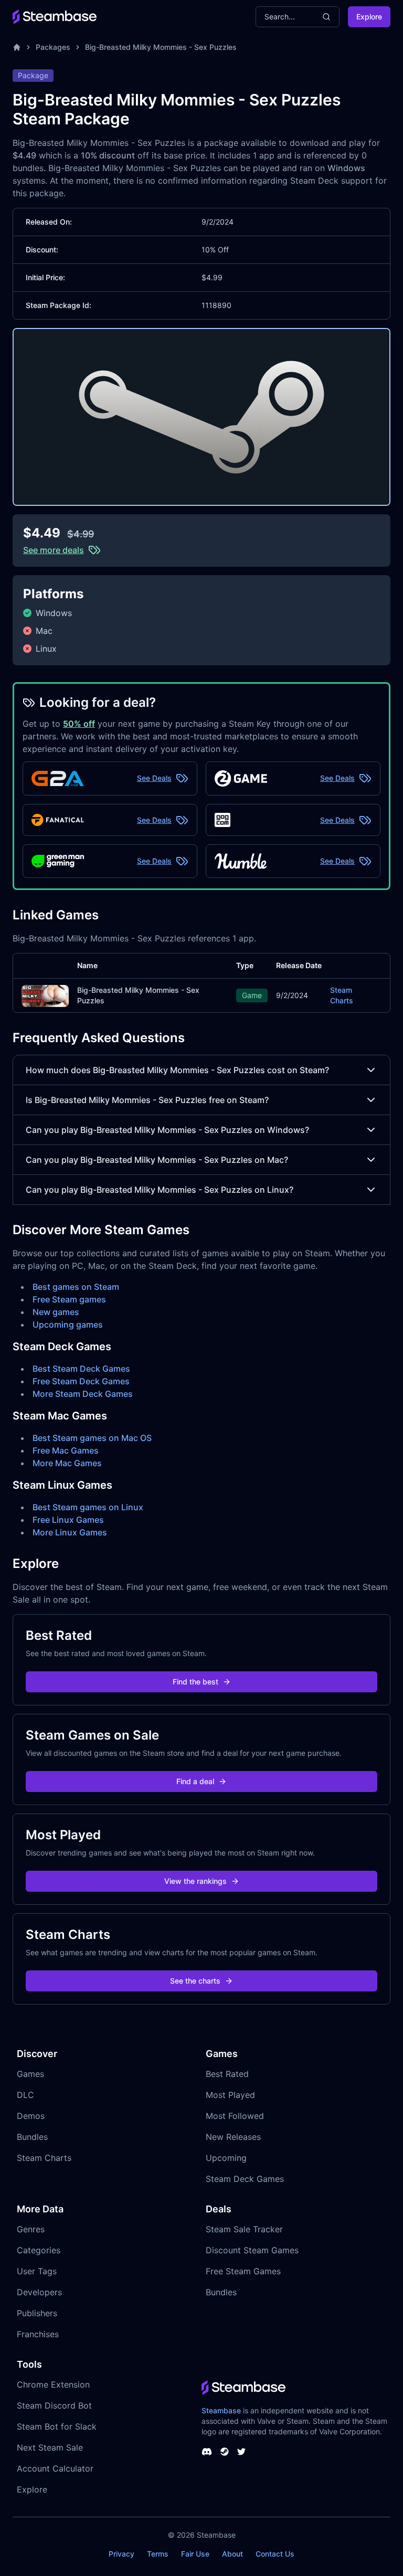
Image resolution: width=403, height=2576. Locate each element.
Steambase (221, 2410)
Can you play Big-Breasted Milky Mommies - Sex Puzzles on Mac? (157, 1160)
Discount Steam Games (252, 2250)
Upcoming (226, 2158)
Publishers (37, 2313)
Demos (31, 2116)
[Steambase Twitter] (241, 2452)
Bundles (32, 2137)
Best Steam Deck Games (81, 1369)
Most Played (230, 2095)
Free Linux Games (68, 1520)
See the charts (195, 1981)
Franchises (38, 2334)
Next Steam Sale (50, 2447)
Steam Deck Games (245, 2179)
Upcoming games (68, 1324)
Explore (369, 17)
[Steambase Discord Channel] (207, 2452)
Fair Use (195, 2554)
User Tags (37, 2271)
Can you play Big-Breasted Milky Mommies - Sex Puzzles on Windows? (167, 1130)
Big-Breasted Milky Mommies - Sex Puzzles (161, 47)
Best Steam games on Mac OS (92, 1438)
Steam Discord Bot (54, 2405)
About (232, 2554)
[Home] (17, 47)
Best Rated (227, 2074)
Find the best (195, 1682)
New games (56, 1312)
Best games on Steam (76, 1287)
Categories (39, 2250)
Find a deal (195, 1781)
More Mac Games (67, 1463)
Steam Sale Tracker (244, 2229)
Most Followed (235, 2116)
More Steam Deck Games (83, 1394)
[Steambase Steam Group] (225, 2452)
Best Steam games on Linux (88, 1507)
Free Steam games (69, 1299)
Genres (31, 2229)
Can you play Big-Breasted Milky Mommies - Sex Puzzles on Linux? (160, 1190)
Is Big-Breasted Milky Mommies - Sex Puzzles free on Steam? (147, 1100)
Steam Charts (342, 995)
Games (30, 2074)
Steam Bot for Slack (57, 2426)
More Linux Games (70, 1532)
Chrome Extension (53, 2384)
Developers (39, 2292)
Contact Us (275, 2554)
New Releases (233, 2137)
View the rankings (195, 1881)
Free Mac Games (66, 1450)
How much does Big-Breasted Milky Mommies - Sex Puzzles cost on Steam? (177, 1070)
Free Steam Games (243, 2271)
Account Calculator (55, 2468)
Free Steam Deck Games (81, 1381)
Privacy (121, 2554)
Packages (53, 47)
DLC (25, 2095)
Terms (158, 2554)
